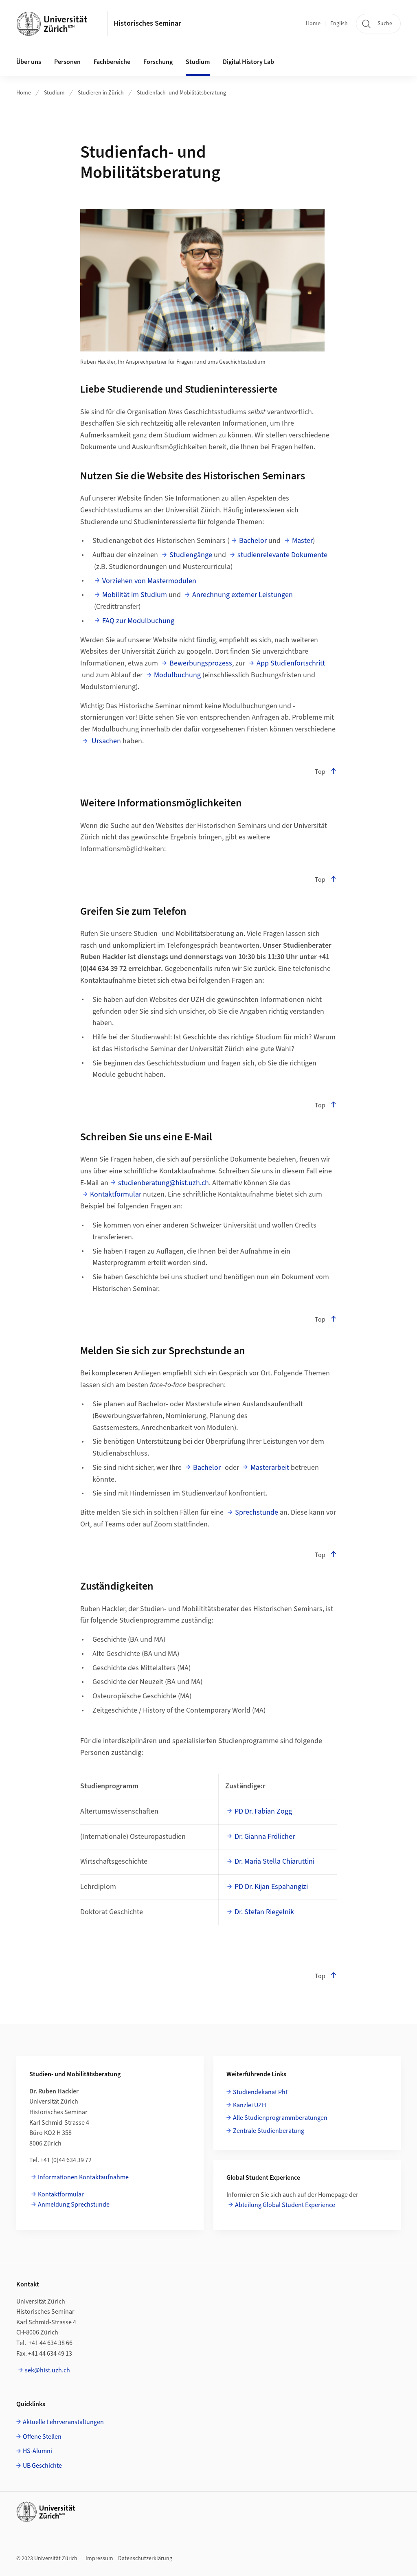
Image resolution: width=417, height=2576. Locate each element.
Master (302, 541)
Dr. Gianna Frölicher (265, 1837)
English (339, 24)
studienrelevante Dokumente (282, 555)
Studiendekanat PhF (261, 2092)
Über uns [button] (29, 62)
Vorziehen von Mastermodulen (149, 581)
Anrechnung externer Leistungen (243, 595)
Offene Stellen (42, 2437)
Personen (67, 62)
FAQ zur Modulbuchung (138, 621)
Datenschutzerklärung (145, 2558)
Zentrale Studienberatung (269, 2131)
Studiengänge (191, 555)
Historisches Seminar (147, 23)
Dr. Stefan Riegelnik (264, 1912)
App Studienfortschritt (291, 663)
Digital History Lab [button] (248, 62)
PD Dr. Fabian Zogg (263, 1811)
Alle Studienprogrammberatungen (280, 2118)
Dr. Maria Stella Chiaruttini (274, 1861)
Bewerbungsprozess (201, 663)
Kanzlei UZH (249, 2105)
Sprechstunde (257, 1512)
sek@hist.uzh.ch (47, 2370)
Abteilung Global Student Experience (285, 2205)
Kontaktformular (116, 1194)
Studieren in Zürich (101, 93)
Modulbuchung (177, 675)
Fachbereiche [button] (112, 62)
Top (320, 772)
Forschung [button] (158, 62)
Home (313, 24)
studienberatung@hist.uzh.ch (164, 1183)
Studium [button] (198, 62)
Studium (54, 93)
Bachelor (253, 541)
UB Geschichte (42, 2466)
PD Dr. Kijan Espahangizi (271, 1887)
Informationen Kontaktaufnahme (83, 2177)
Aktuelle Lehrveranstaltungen (63, 2422)
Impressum (99, 2558)
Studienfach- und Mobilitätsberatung (181, 93)
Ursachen (105, 741)
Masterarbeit (270, 1468)
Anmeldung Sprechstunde (74, 2205)
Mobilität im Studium (135, 595)
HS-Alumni (37, 2451)
